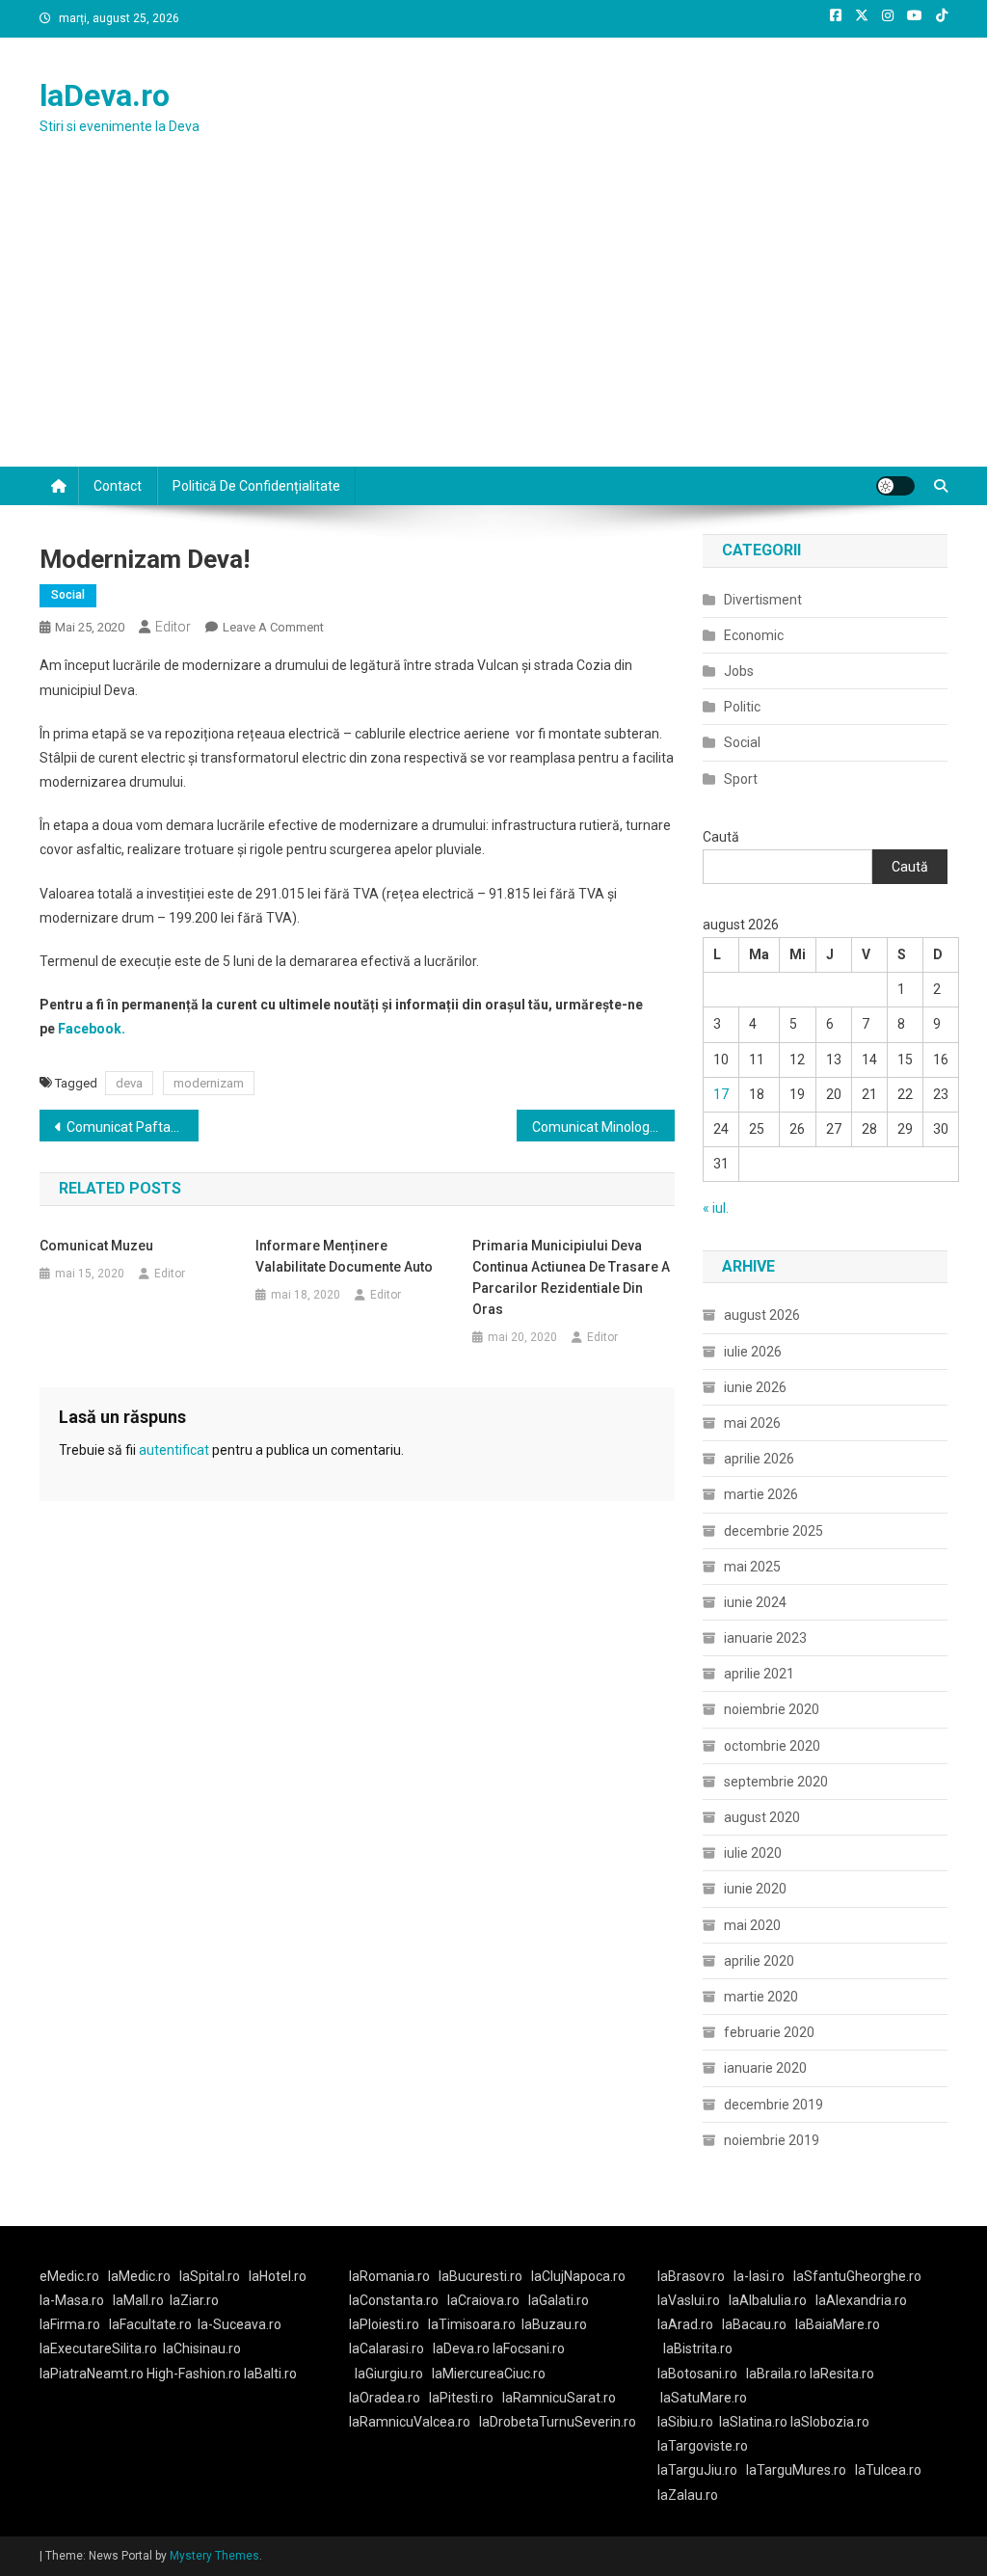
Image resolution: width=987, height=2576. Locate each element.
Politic (742, 707)
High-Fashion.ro (194, 2374)
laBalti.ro (270, 2374)
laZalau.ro (688, 2495)
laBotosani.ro (697, 2374)
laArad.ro (685, 2324)
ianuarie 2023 (765, 1638)
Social (68, 595)
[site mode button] (895, 486)
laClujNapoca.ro (578, 2276)
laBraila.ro (776, 2374)
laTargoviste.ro (703, 2446)
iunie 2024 (755, 1602)
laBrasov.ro (691, 2276)
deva (129, 1083)
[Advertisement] (493, 322)
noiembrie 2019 (772, 2140)
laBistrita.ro (698, 2348)
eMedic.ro (69, 2276)
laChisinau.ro (202, 2348)
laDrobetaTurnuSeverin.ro (558, 2422)
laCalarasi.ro (387, 2348)
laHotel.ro (278, 2276)
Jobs (739, 671)
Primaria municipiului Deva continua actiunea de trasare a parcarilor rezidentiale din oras (571, 1277)
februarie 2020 (769, 2032)
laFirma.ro (70, 2324)
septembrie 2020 (776, 1782)
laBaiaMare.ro (838, 2324)
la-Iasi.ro (759, 2276)
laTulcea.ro (888, 2470)
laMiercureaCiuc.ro (489, 2374)
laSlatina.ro (753, 2422)
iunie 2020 (755, 1889)
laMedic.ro (141, 2276)
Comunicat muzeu (96, 1246)
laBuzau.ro (554, 2324)
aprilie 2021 (759, 1674)
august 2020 (762, 1817)
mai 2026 (752, 1423)
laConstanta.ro (394, 2300)
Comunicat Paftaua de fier (133, 1127)
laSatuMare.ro (704, 2398)
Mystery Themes (214, 2556)
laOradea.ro (385, 2398)
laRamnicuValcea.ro (410, 2422)
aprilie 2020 (759, 1961)
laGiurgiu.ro (393, 2374)
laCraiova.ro (483, 2300)
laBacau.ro (754, 2324)
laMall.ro (138, 2300)
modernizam (209, 1083)
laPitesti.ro (461, 2398)
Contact (118, 486)
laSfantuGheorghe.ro (857, 2276)
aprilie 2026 (759, 1459)
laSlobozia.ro (830, 2422)
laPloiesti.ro (384, 2324)
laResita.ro (842, 2374)
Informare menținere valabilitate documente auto (344, 1256)
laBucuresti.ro (480, 2276)
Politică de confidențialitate (256, 486)
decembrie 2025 (774, 1531)
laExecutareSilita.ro (98, 2348)
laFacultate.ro (150, 2324)
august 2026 (762, 1315)
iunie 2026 (755, 1387)
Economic (754, 635)
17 (721, 1094)
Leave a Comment (273, 627)
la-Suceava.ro (240, 2324)
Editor (173, 627)
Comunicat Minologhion (604, 1127)
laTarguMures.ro (796, 2470)
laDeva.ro (105, 95)
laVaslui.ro (693, 2300)
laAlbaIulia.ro (768, 2300)
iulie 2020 (753, 1853)
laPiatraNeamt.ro (92, 2374)
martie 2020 (761, 1997)
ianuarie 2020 (765, 2068)
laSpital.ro (210, 2276)
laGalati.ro (559, 2300)
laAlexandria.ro (861, 2300)
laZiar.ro (194, 2300)
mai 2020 (752, 1925)
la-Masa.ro (72, 2300)
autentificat (174, 1450)
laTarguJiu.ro (702, 2470)
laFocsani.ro (527, 2348)
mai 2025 (752, 1567)
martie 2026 (761, 1494)
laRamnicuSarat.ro (559, 2398)
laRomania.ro (389, 2276)
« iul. (716, 1208)
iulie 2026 (753, 1352)
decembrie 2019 (774, 2105)
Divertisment (763, 600)
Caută (721, 837)
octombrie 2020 (772, 1746)
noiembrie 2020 (772, 1709)
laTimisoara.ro (472, 2324)
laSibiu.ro (685, 2422)
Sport (741, 779)
